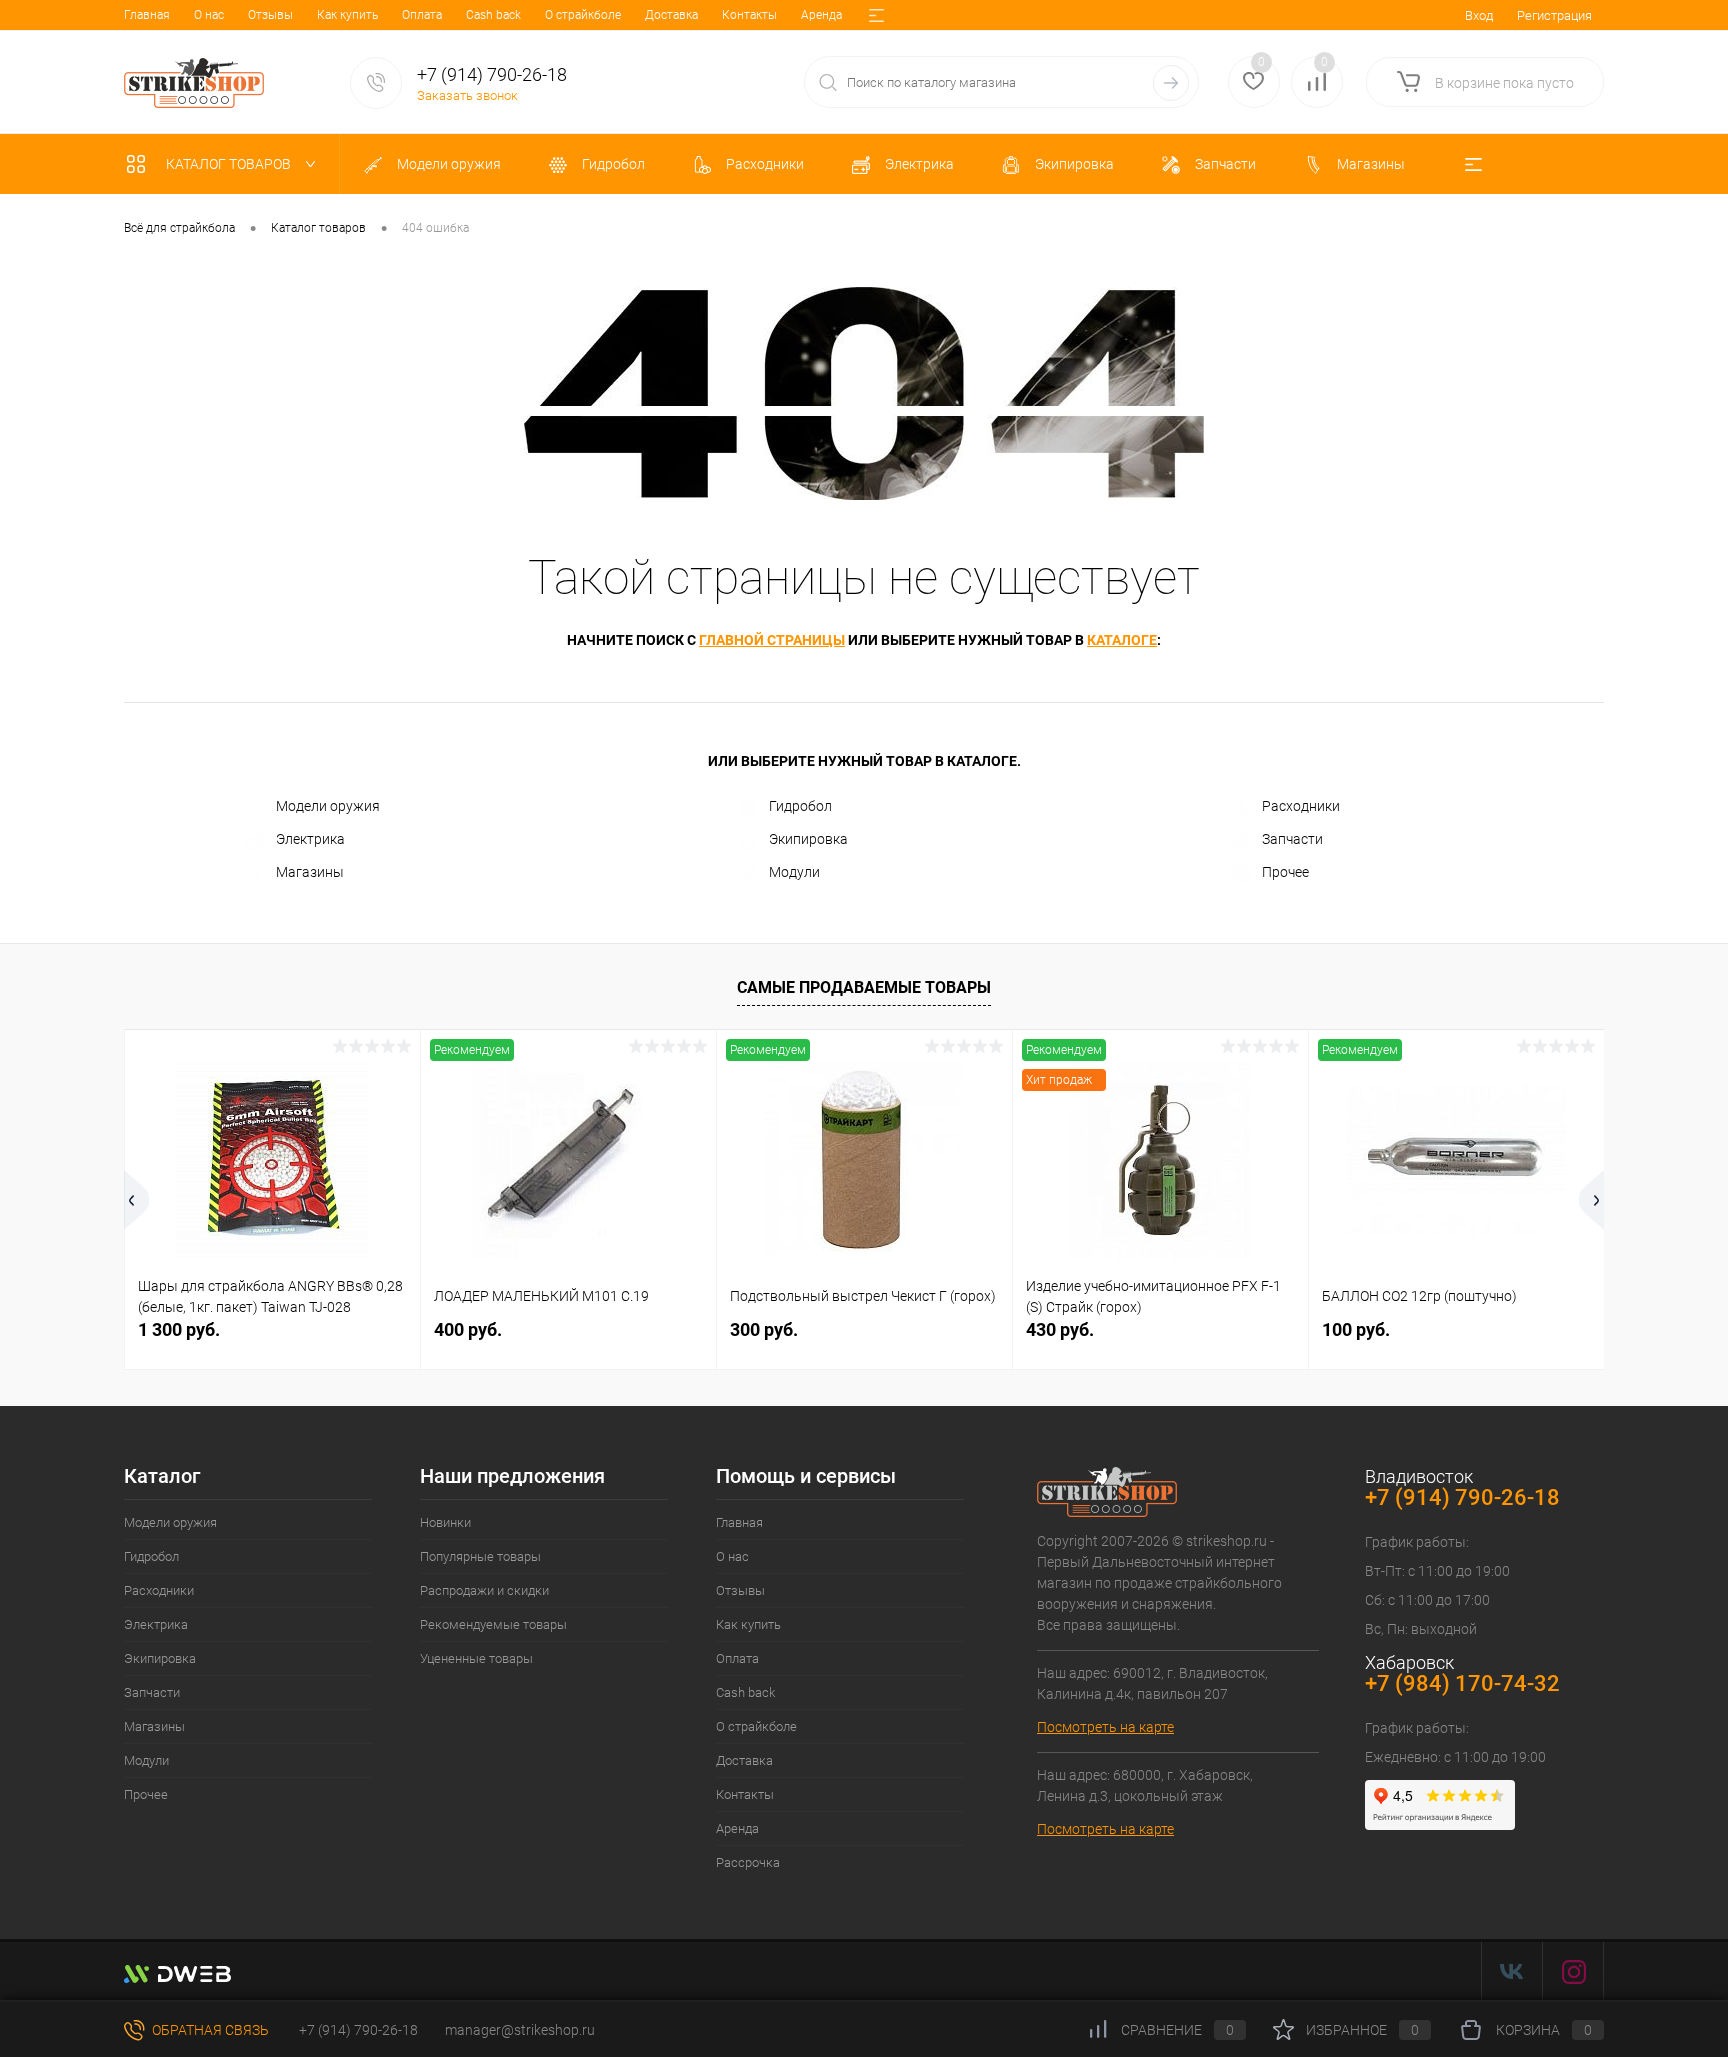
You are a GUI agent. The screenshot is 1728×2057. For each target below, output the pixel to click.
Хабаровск (1409, 1662)
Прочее (1285, 872)
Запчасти (1292, 839)
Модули (794, 872)
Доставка (671, 15)
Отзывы (270, 15)
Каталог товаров (230, 164)
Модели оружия (328, 806)
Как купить (347, 15)
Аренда (821, 15)
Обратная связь (209, 2030)
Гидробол (800, 806)
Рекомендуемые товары (493, 1624)
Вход (1479, 15)
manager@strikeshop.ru (520, 2030)
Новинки (445, 1522)
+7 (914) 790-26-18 (357, 2030)
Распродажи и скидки (484, 1590)
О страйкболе (583, 15)
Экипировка (808, 839)
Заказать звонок (467, 95)
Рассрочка (748, 1862)
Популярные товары (480, 1556)
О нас (209, 15)
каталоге (1122, 640)
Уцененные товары (476, 1658)
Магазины (310, 872)
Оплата (422, 15)
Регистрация (1554, 15)
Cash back (493, 15)
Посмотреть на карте (1105, 1727)
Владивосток (1419, 1476)
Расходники (1301, 806)
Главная (147, 15)
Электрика (310, 839)
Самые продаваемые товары (864, 987)
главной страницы (772, 640)
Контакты (749, 15)
